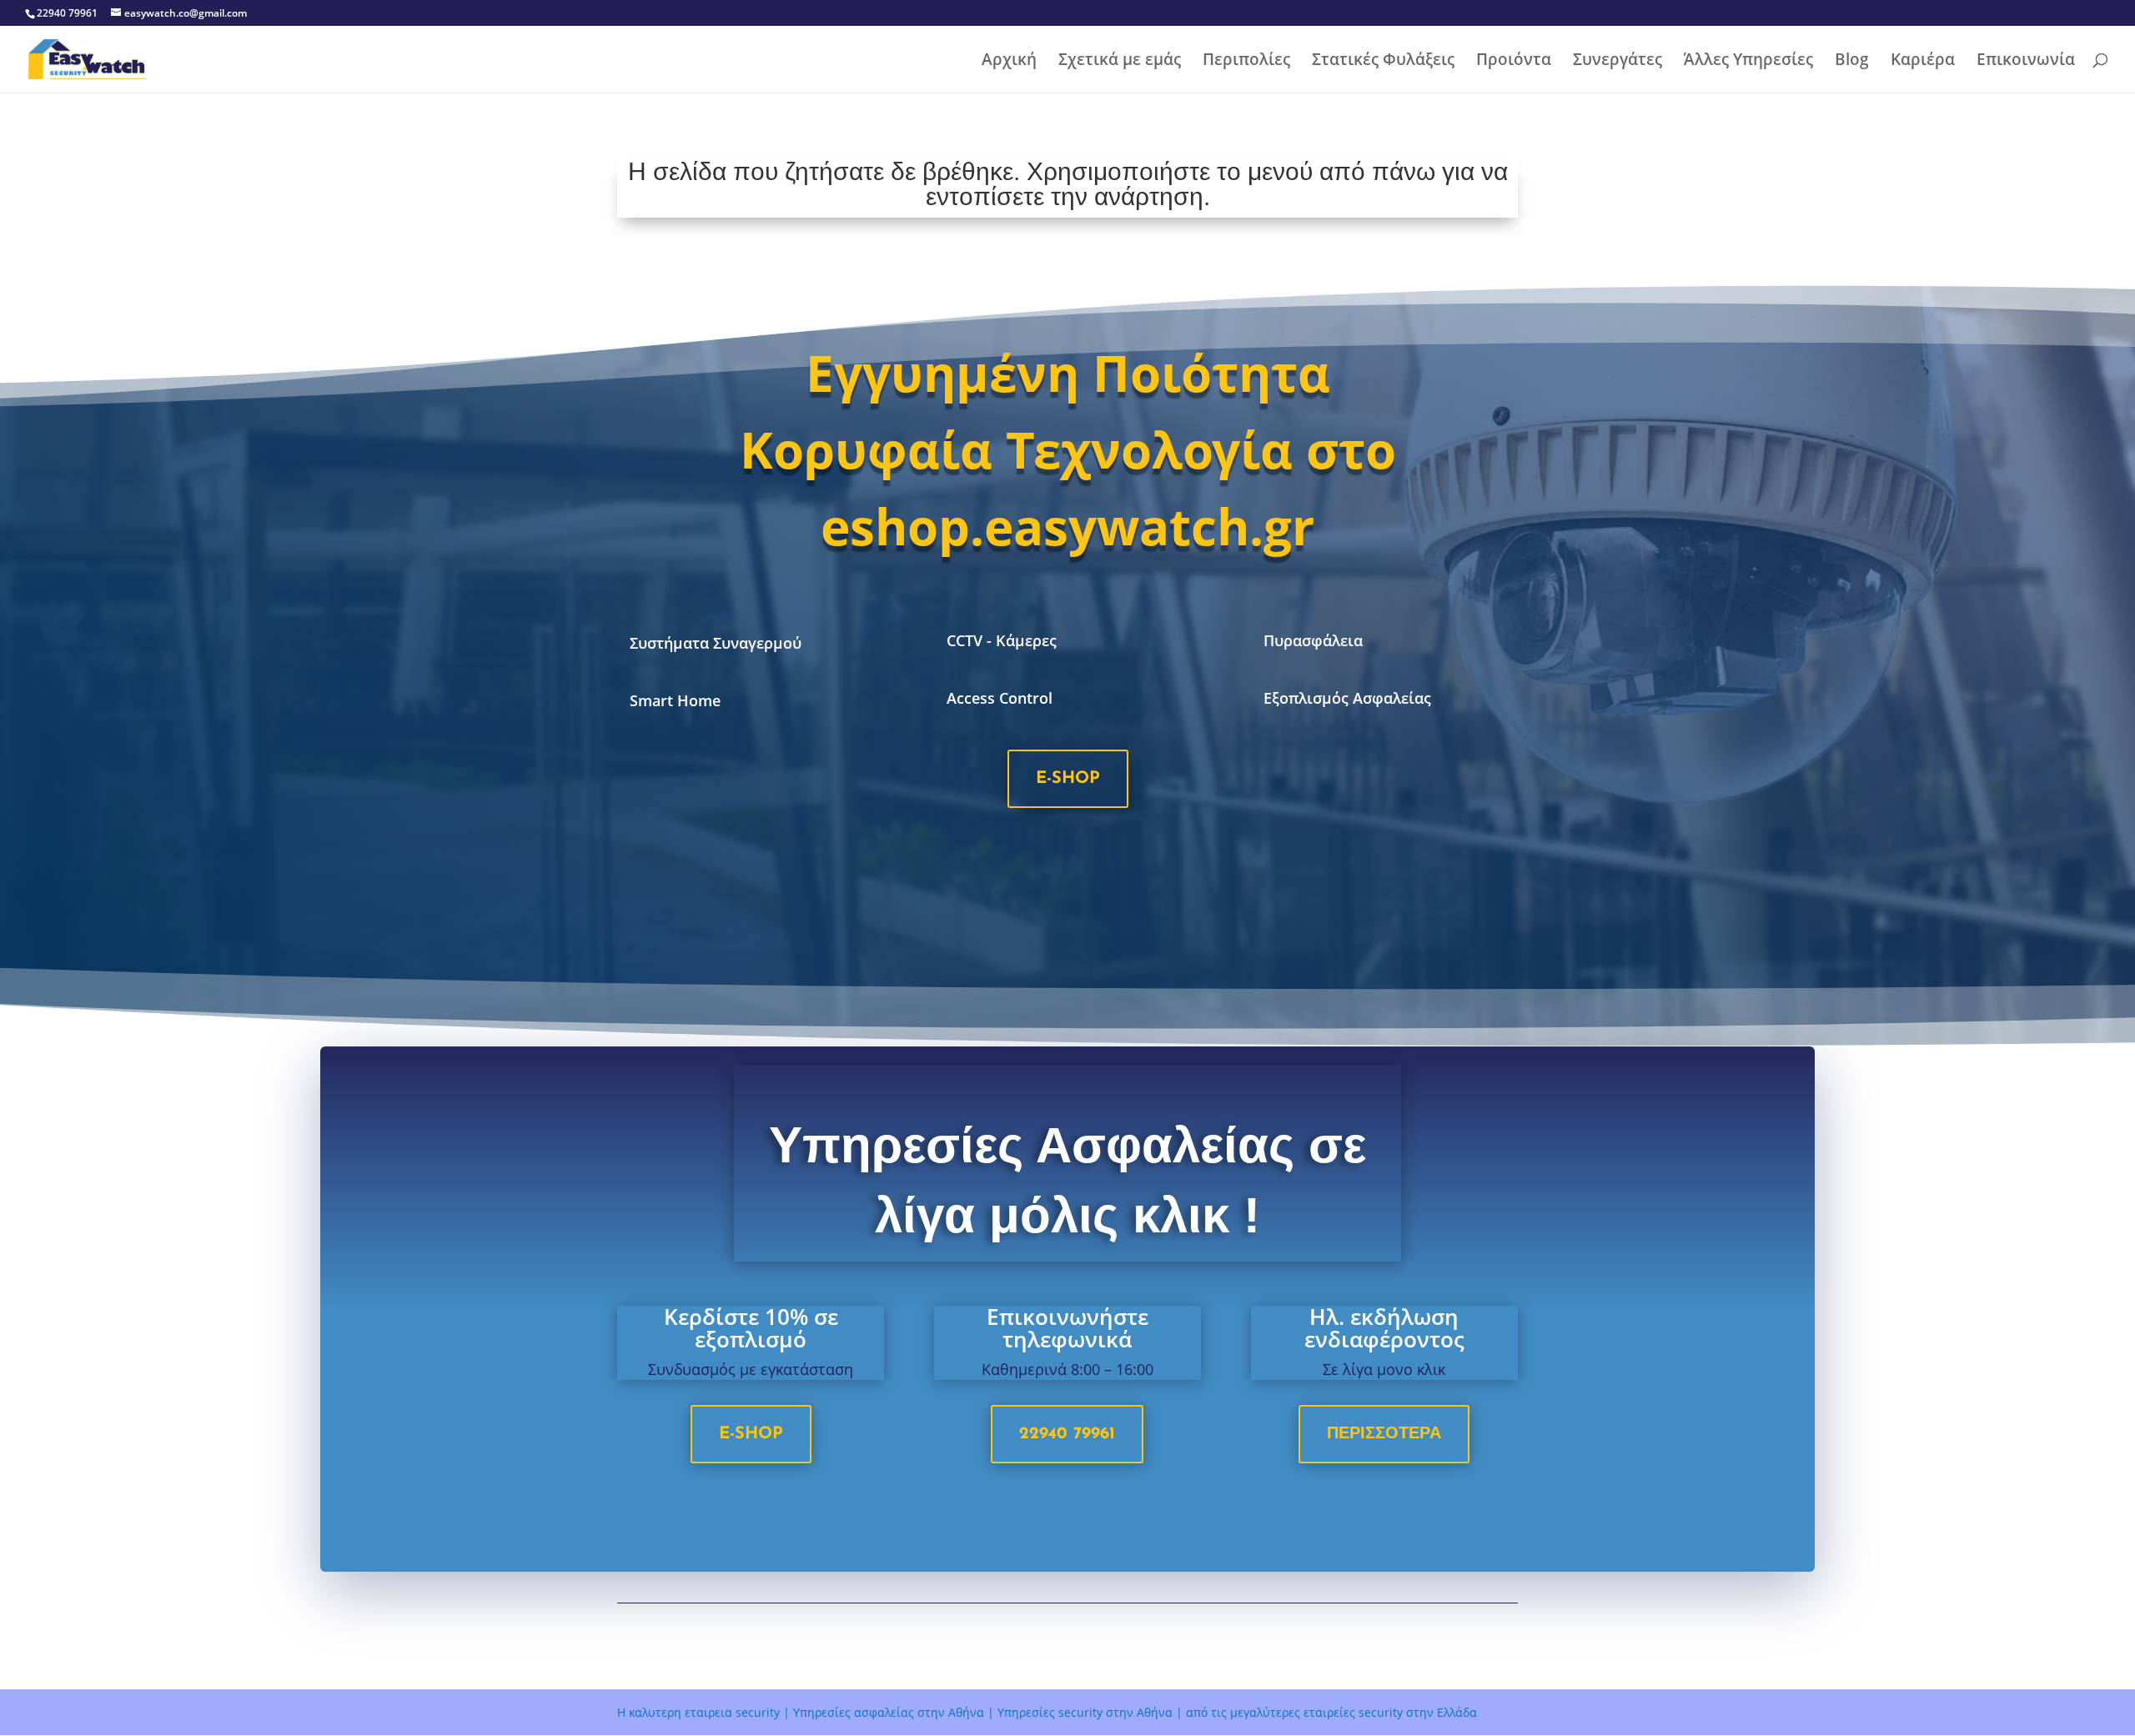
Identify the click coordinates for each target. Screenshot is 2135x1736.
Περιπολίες (1246, 62)
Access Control (1000, 698)
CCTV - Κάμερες (1002, 640)
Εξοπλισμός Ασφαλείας (1347, 698)
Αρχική (1009, 62)
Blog (1852, 62)
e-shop (1068, 779)
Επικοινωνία (2026, 62)
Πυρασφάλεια (1313, 640)
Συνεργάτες (1618, 62)
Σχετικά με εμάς (1120, 62)
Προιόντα (1514, 62)
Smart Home (675, 700)
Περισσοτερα (1384, 1434)
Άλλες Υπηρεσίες (1748, 62)
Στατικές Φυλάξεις (1383, 62)
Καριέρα (1923, 62)
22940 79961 (1067, 1434)
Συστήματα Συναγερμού (716, 643)
